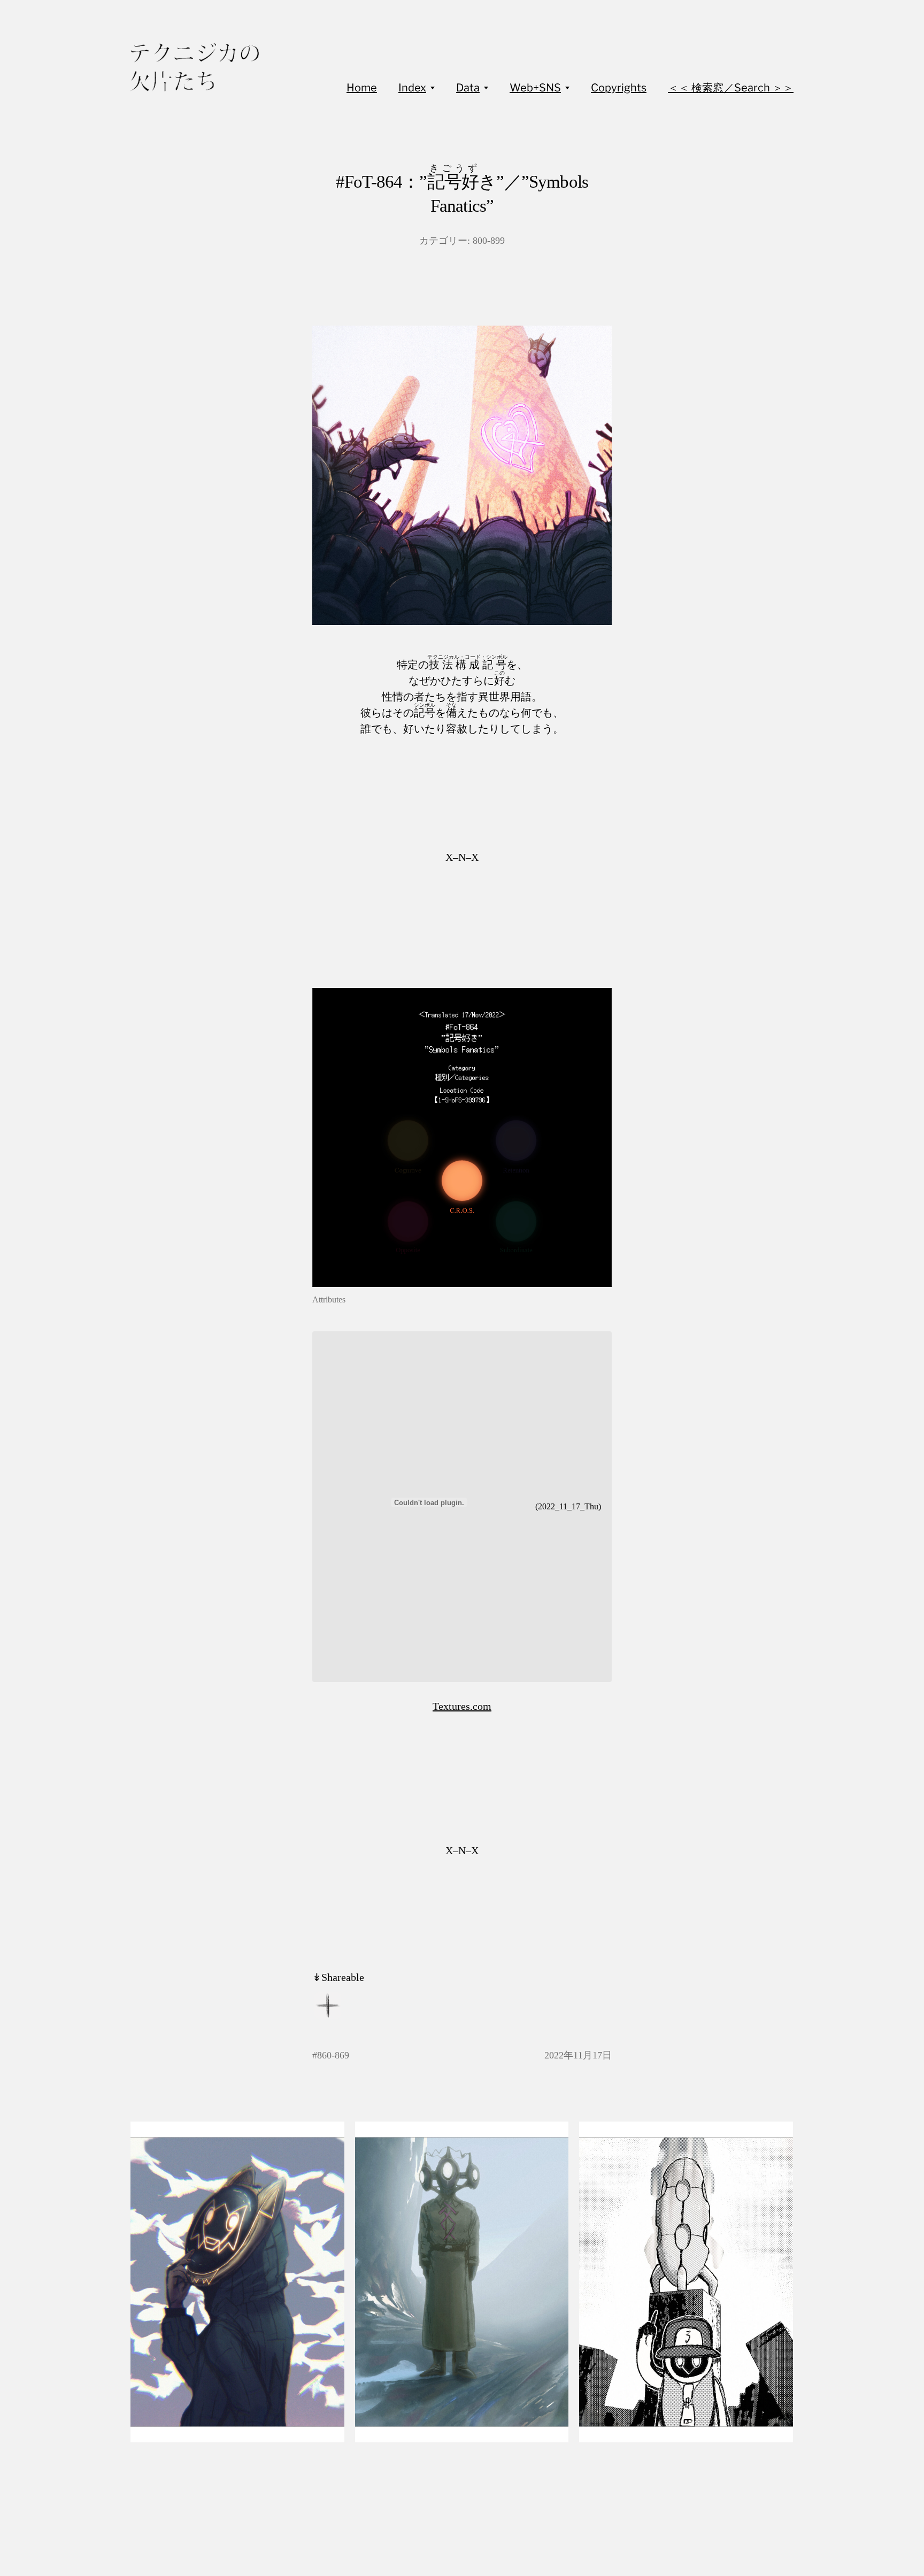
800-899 (489, 241)
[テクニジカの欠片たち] (195, 67)
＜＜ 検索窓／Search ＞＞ (731, 88)
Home (362, 88)
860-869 (333, 2055)
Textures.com (462, 1706)
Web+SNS (535, 88)
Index (412, 88)
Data (468, 88)
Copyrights (619, 88)
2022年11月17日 (578, 2055)
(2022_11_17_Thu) (568, 1506)
